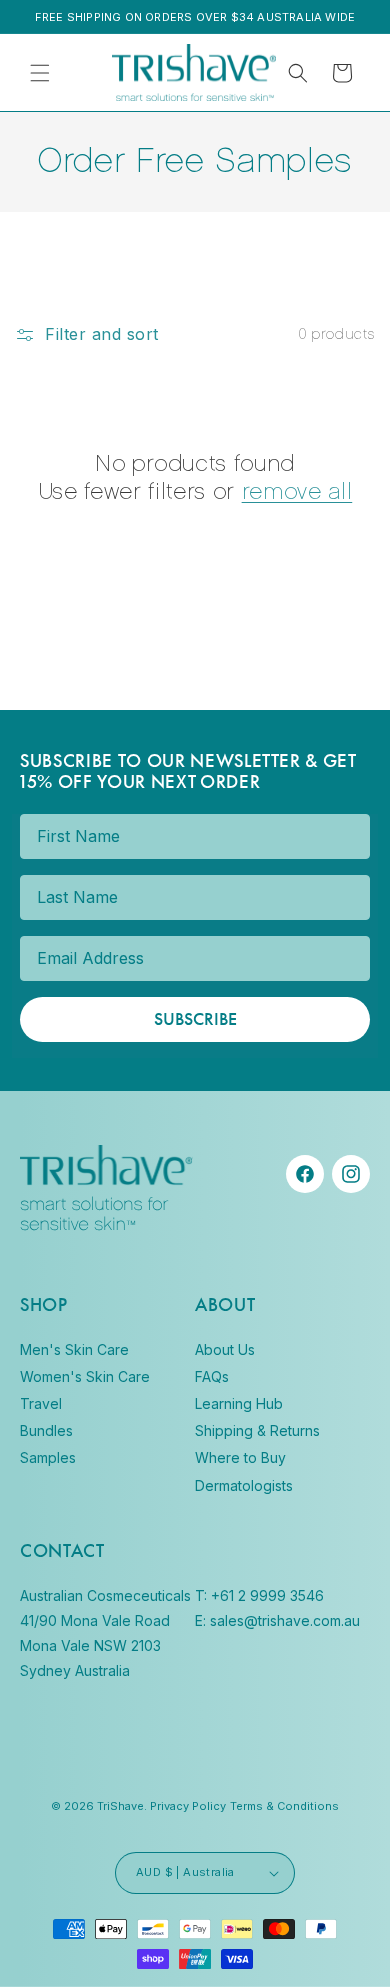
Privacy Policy (163, 1082)
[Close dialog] (368, 833)
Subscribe (102, 1139)
